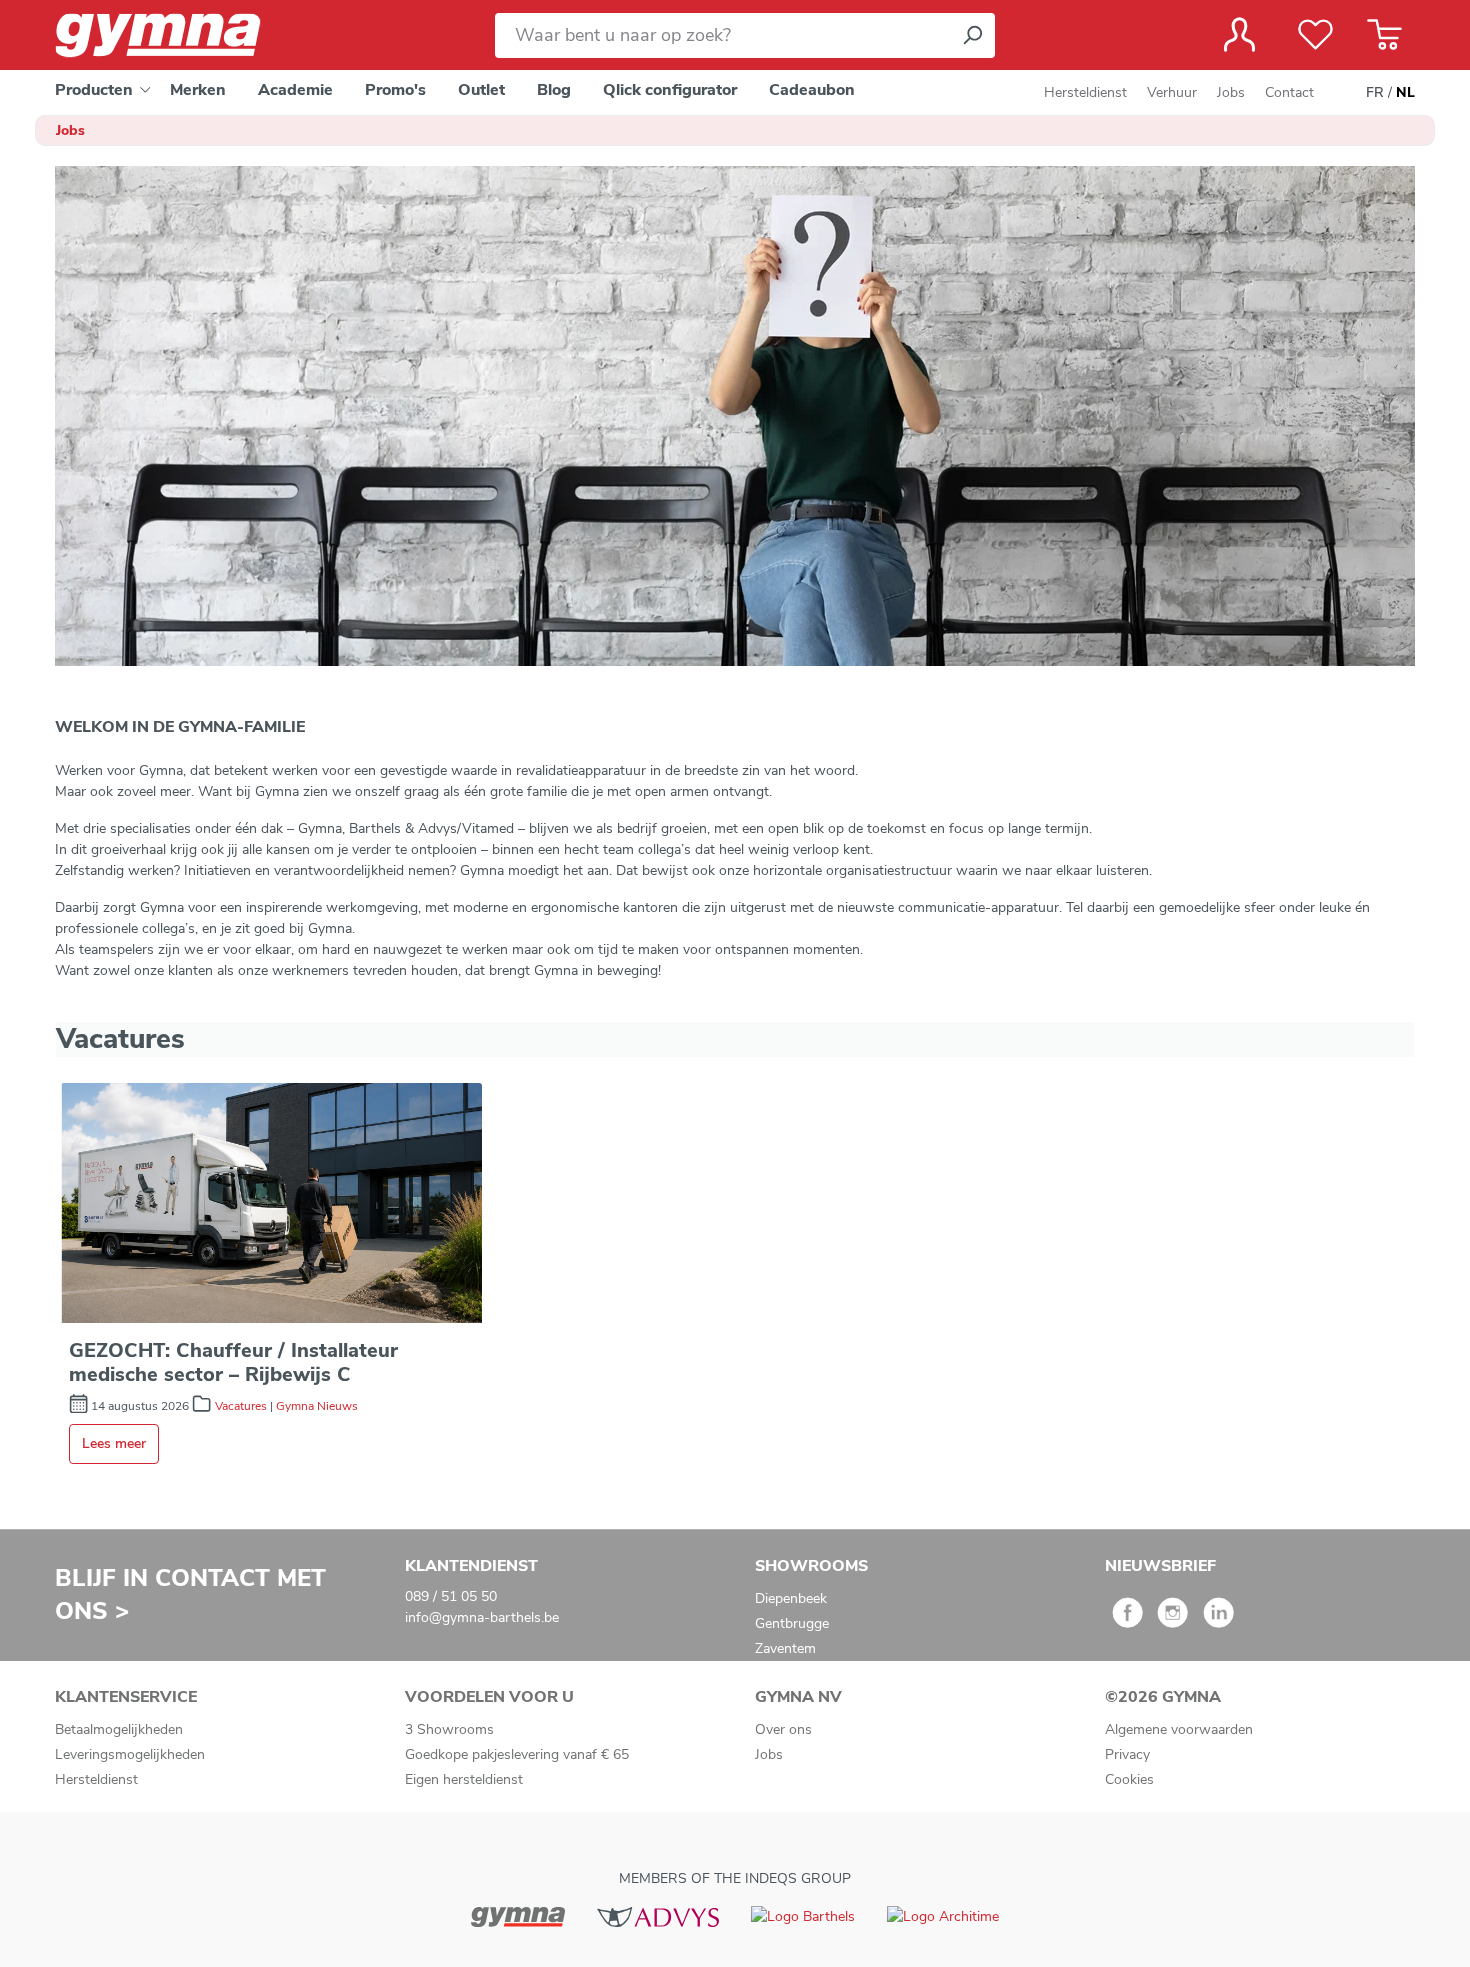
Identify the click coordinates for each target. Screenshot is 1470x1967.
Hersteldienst (1085, 92)
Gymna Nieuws (317, 1406)
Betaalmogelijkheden (119, 1729)
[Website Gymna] (518, 1916)
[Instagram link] (1172, 1619)
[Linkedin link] (1218, 1619)
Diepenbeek (791, 1598)
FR (1375, 92)
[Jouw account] (1239, 35)
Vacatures (241, 1406)
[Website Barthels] (803, 1915)
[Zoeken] (972, 35)
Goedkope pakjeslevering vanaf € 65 (517, 1754)
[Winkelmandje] (1384, 35)
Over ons (783, 1729)
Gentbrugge (792, 1623)
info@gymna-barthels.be (482, 1617)
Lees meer (114, 1443)
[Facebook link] (1127, 1619)
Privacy (1127, 1754)
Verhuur (1172, 92)
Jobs (1231, 92)
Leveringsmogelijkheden (130, 1754)
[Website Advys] (657, 1916)
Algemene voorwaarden (1179, 1729)
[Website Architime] (943, 1915)
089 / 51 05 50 (451, 1596)
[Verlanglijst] (1315, 35)
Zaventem (785, 1648)
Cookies (1129, 1779)
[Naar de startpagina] (175, 35)
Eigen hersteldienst (464, 1779)
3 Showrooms (449, 1729)
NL (1405, 92)
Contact (1289, 92)
